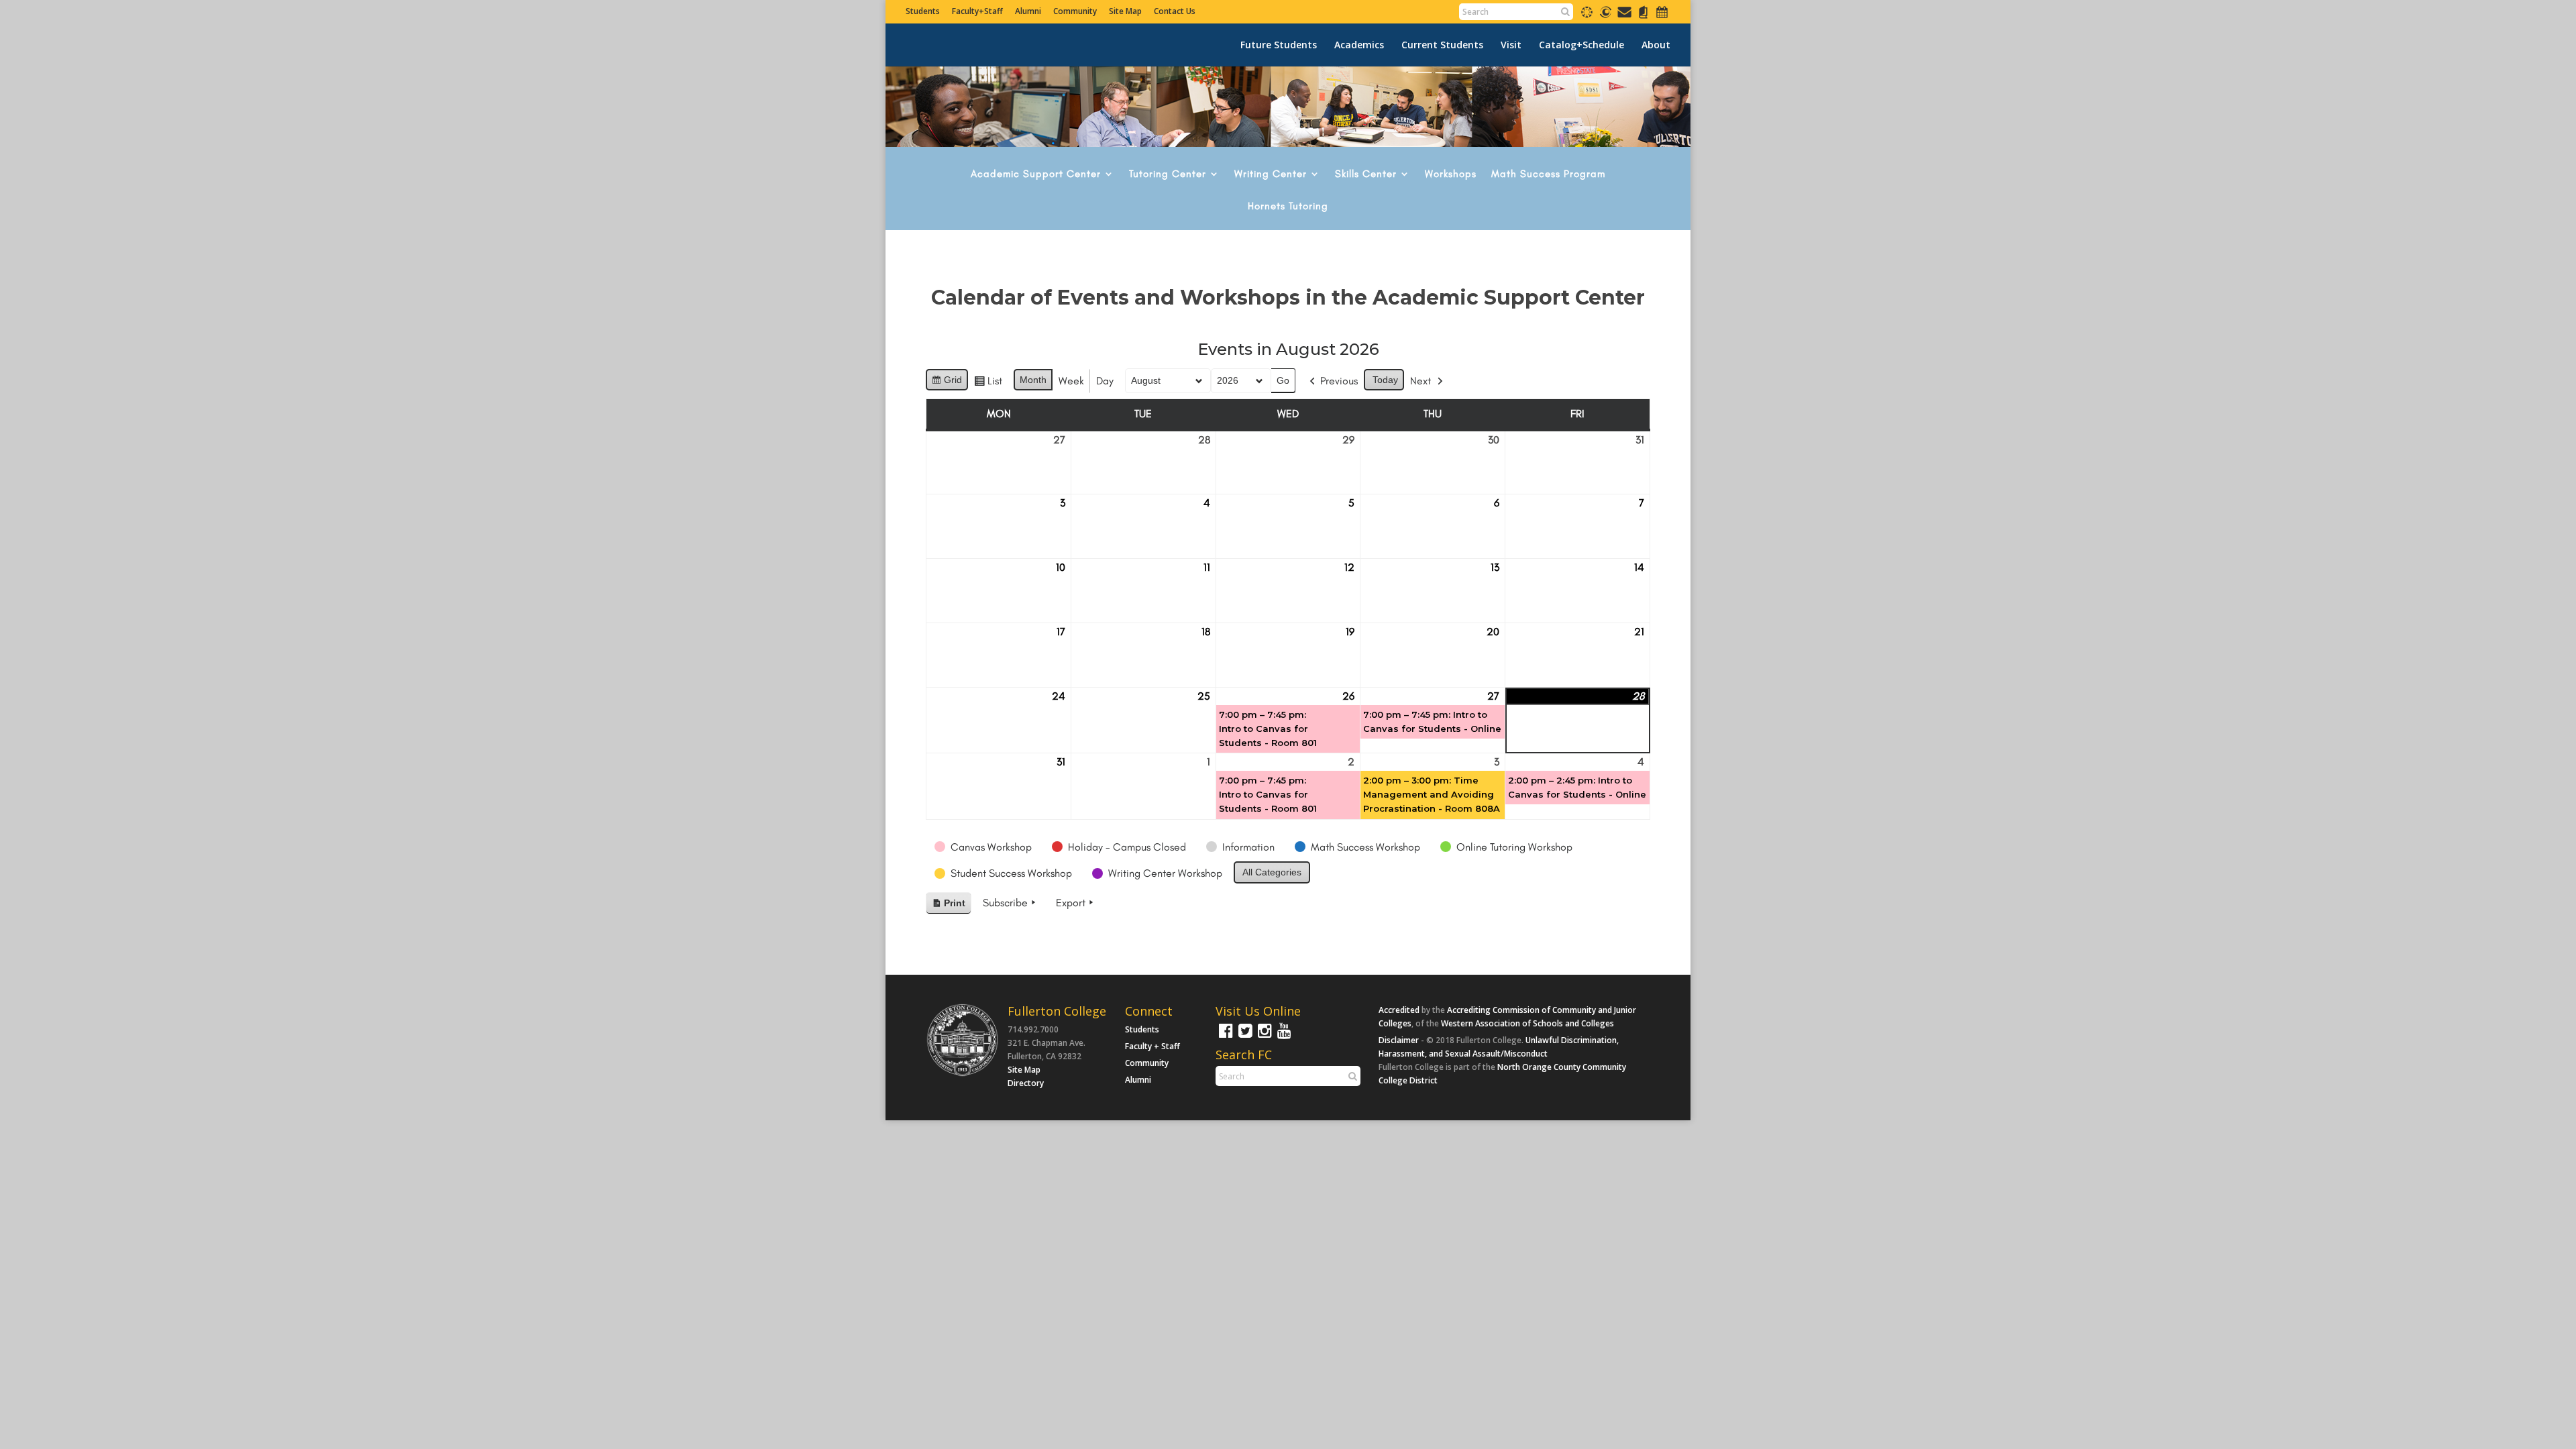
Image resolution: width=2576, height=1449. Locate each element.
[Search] (1565, 11)
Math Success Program (1548, 174)
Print (948, 906)
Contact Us (1175, 11)
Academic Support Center (1036, 174)
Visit (1511, 45)
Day (1105, 381)
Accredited (1399, 1010)
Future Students (1279, 45)
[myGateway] (1606, 17)
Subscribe (1005, 903)
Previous (1339, 381)
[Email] (1624, 17)
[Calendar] (1662, 17)
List (988, 384)
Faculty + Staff (1152, 1046)
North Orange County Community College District (1502, 1074)
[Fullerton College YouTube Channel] (1283, 1037)
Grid (947, 383)
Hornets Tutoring (1288, 207)
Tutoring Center (1168, 174)
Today (1385, 380)
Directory (1026, 1083)
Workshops (1451, 174)
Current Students (1442, 45)
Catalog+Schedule (1581, 45)
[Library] (1643, 17)
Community (1075, 11)
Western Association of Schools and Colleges (1527, 1023)
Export (1071, 903)
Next (1420, 381)
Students (923, 11)
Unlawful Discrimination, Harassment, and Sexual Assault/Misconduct (1499, 1047)
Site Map (1125, 11)
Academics (1359, 45)
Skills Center (1366, 174)
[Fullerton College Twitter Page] (1244, 1037)
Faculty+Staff (977, 11)
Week (1071, 381)
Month (1033, 380)
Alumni (1028, 11)
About (1656, 45)
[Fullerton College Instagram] (1263, 1037)
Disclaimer (1399, 1040)
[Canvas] (1587, 17)
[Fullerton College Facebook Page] (1224, 1037)
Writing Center (1271, 174)
